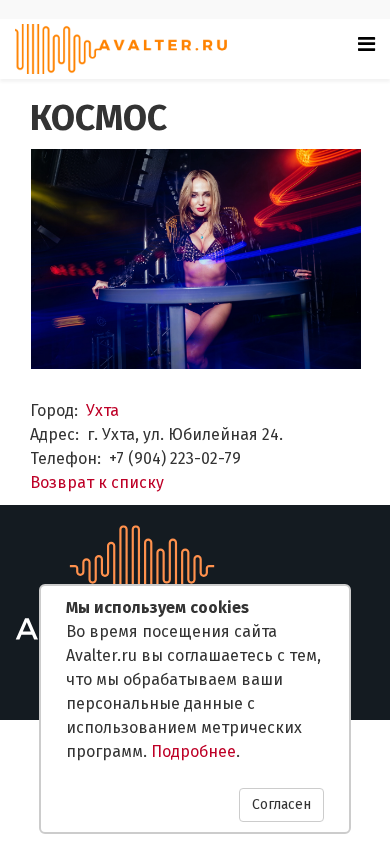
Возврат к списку (97, 482)
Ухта (102, 410)
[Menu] (366, 44)
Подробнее (193, 751)
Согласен (281, 804)
